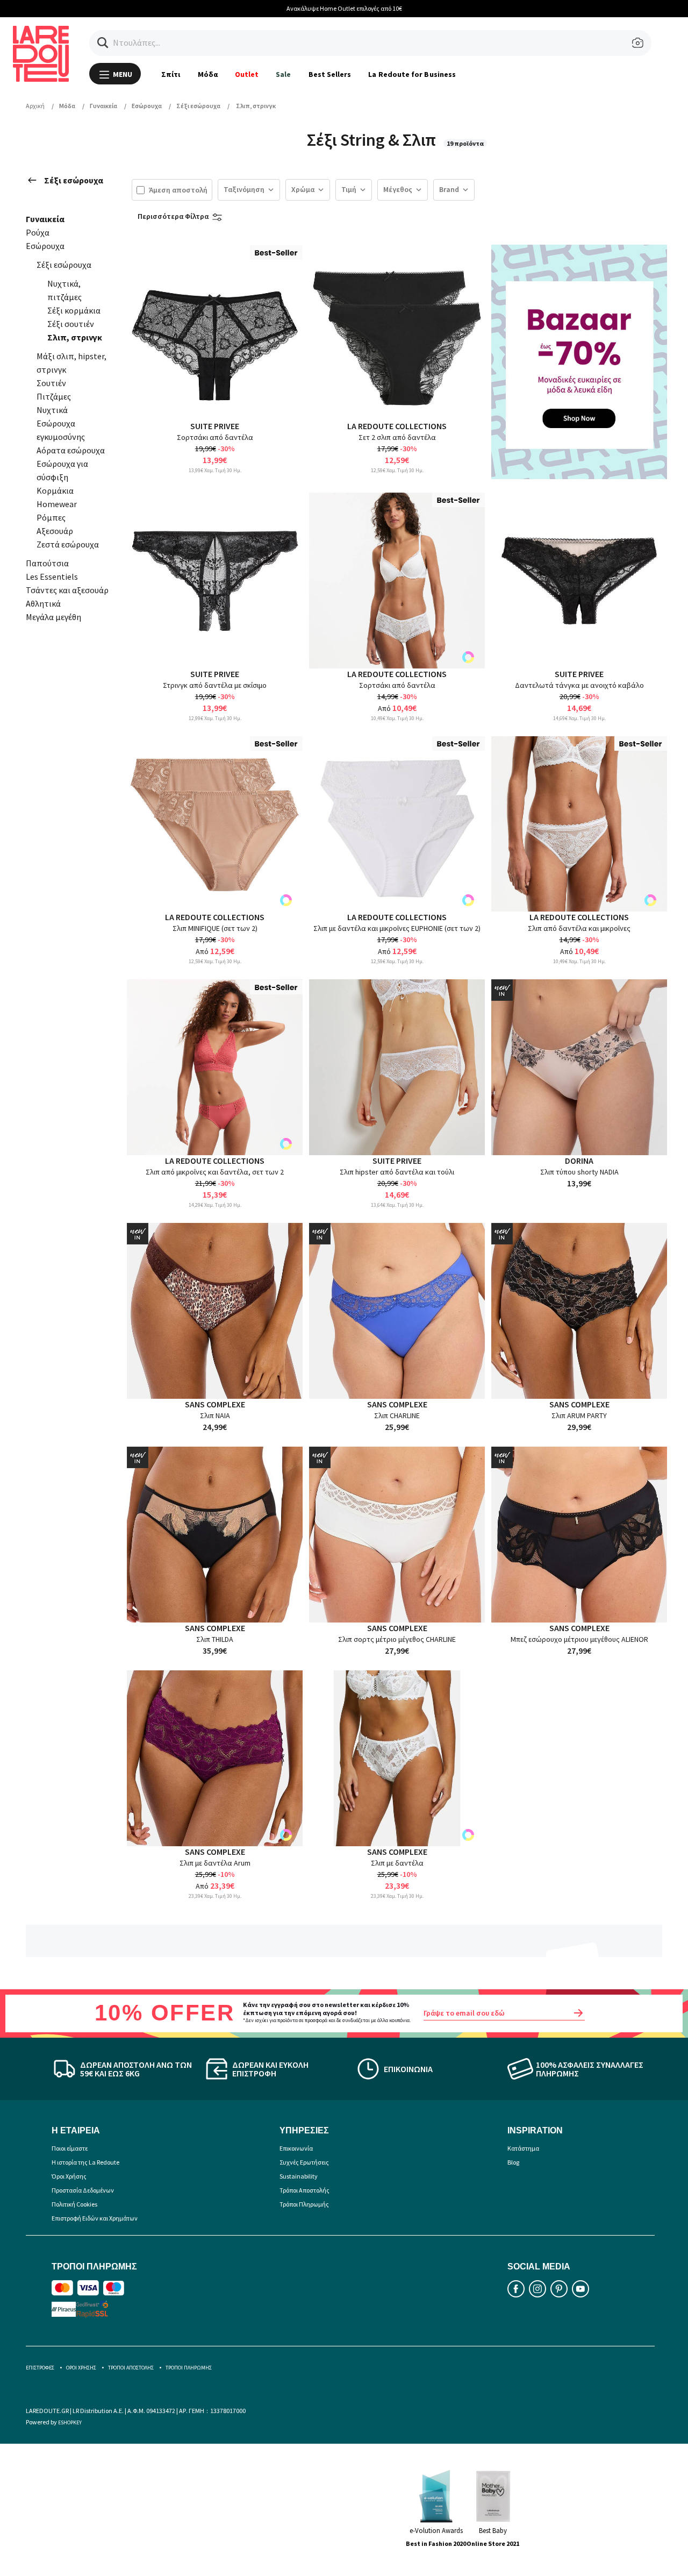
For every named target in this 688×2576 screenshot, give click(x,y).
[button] (103, 43)
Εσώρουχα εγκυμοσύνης (61, 430)
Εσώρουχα (45, 246)
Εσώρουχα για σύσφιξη (62, 470)
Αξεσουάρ (55, 531)
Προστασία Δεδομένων (83, 2190)
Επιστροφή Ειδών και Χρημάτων (95, 2218)
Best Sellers (330, 74)
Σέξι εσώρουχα (74, 180)
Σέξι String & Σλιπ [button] (373, 140)
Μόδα (208, 74)
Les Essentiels (52, 577)
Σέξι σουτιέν (71, 324)
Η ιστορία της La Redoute (85, 2162)
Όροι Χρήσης (69, 2176)
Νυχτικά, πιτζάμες (64, 290)
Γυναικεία (45, 219)
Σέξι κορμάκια (74, 310)
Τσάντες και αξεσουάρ (67, 590)
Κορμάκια (55, 490)
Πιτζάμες (54, 396)
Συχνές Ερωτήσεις (304, 2162)
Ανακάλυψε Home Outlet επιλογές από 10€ (344, 8)
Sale (283, 74)
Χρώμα (303, 189)
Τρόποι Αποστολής (304, 2190)
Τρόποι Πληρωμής (304, 2204)
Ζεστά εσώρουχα (68, 544)
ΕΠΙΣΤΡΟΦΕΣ (40, 2368)
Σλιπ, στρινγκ (75, 337)
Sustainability (299, 2176)
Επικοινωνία (296, 2148)
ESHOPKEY (70, 2422)
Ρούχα (38, 232)
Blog (513, 2162)
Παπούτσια (47, 563)
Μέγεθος (398, 189)
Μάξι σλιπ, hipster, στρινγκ (71, 363)
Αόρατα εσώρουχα (71, 450)
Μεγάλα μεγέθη (53, 617)
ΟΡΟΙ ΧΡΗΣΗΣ (81, 2368)
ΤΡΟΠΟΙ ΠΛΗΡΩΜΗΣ (189, 2368)
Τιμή (349, 189)
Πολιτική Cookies (74, 2204)
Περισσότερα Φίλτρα (173, 216)
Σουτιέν (51, 383)
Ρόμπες (51, 517)
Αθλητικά (43, 603)
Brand (449, 189)
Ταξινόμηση (244, 189)
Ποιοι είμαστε (70, 2148)
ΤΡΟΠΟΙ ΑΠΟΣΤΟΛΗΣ (131, 2368)
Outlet (247, 74)
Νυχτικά (52, 410)
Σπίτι (171, 74)
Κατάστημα (523, 2148)
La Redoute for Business (412, 74)
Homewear (57, 504)
